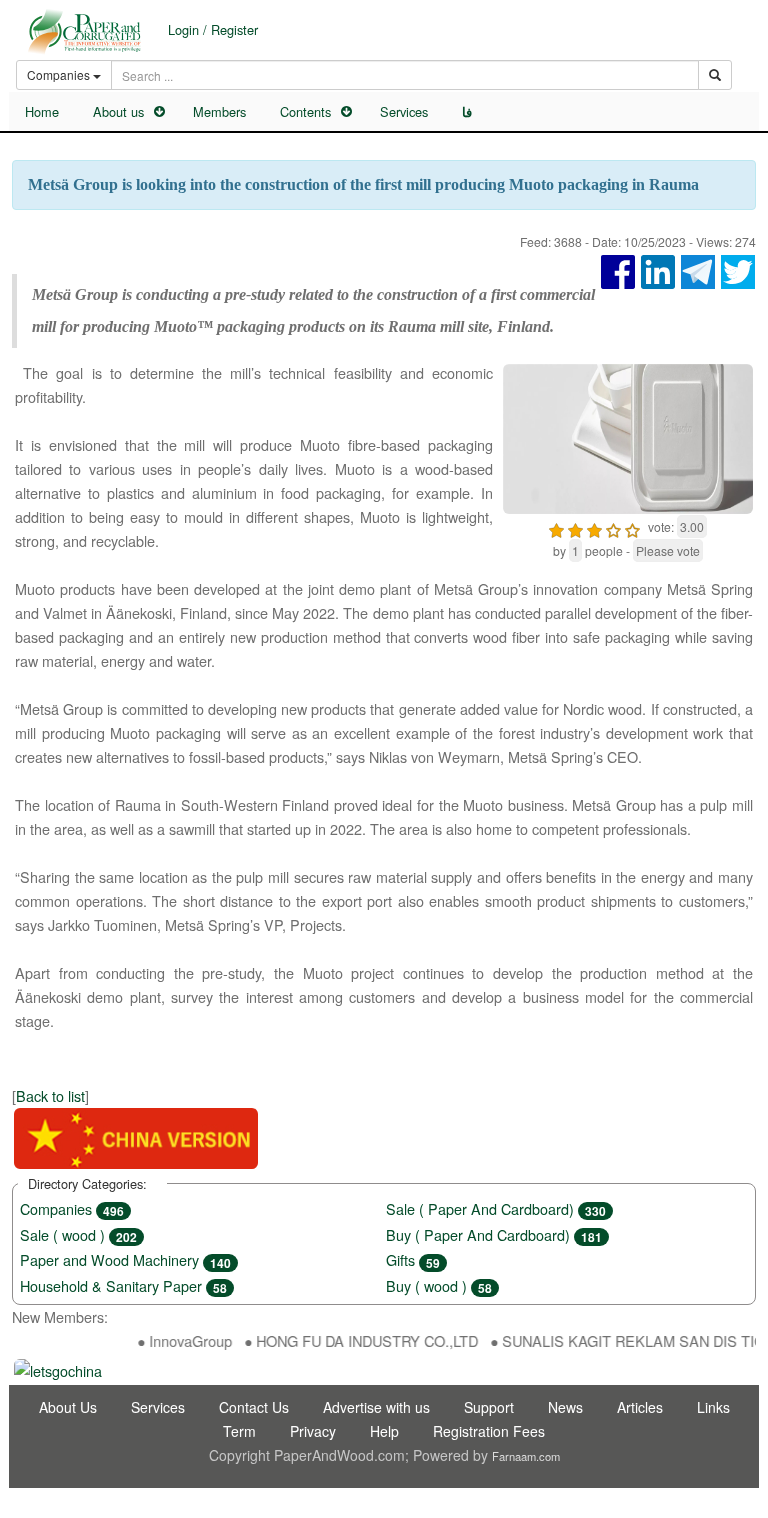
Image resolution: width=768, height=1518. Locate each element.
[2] (575, 527)
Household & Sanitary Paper (123, 1285)
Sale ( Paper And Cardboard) (496, 1208)
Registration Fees (489, 1431)
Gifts (413, 1259)
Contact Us (254, 1407)
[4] (613, 527)
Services (404, 111)
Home (42, 111)
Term (239, 1431)
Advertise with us (376, 1407)
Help (384, 1431)
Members (219, 111)
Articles (640, 1407)
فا (467, 112)
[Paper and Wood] (84, 31)
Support (489, 1407)
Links (713, 1407)
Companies (72, 1208)
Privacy (313, 1431)
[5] (632, 527)
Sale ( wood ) (78, 1234)
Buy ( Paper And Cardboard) (494, 1234)
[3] (594, 527)
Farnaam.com (526, 1456)
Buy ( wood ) (439, 1285)
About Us (68, 1407)
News (565, 1407)
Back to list (50, 1095)
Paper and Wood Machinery (125, 1259)
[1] (556, 527)
